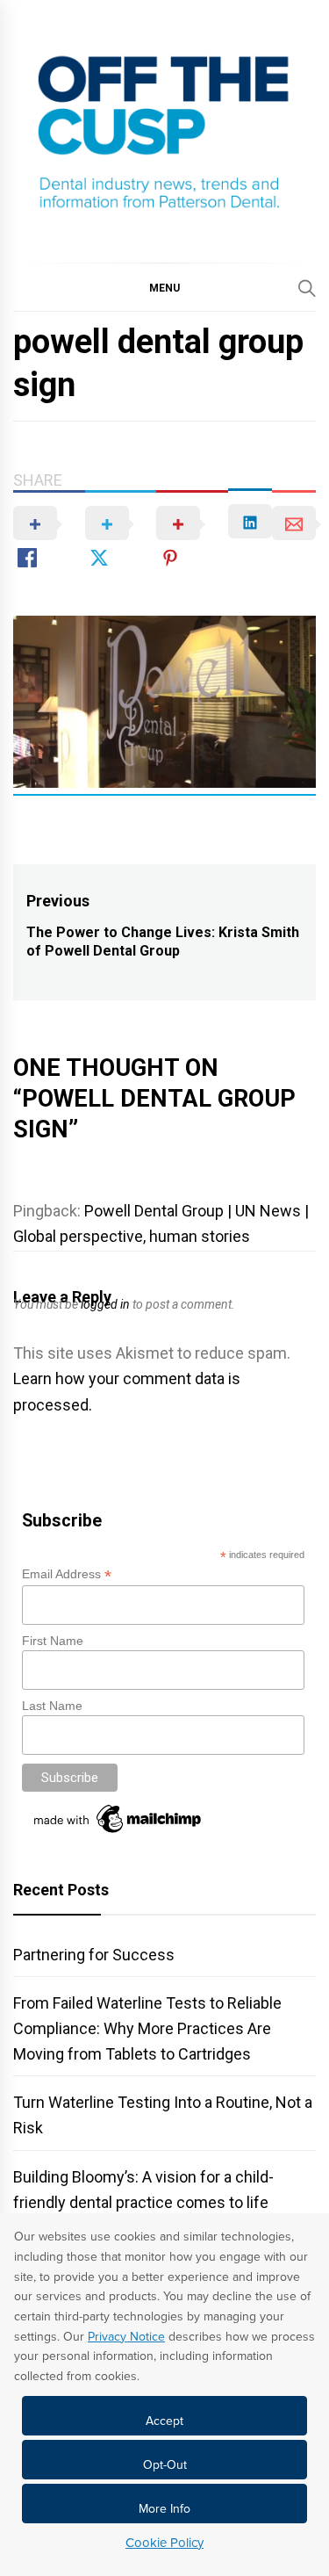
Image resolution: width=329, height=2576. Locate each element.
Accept (164, 2421)
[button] (164, 287)
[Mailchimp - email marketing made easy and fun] (118, 1833)
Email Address (67, 1574)
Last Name (52, 1706)
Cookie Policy (164, 2543)
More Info (164, 2509)
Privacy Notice (126, 2337)
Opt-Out (165, 2465)
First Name (53, 1641)
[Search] (307, 288)
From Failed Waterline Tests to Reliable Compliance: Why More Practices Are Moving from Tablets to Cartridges (147, 2028)
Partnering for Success (94, 1955)
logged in (105, 1304)
